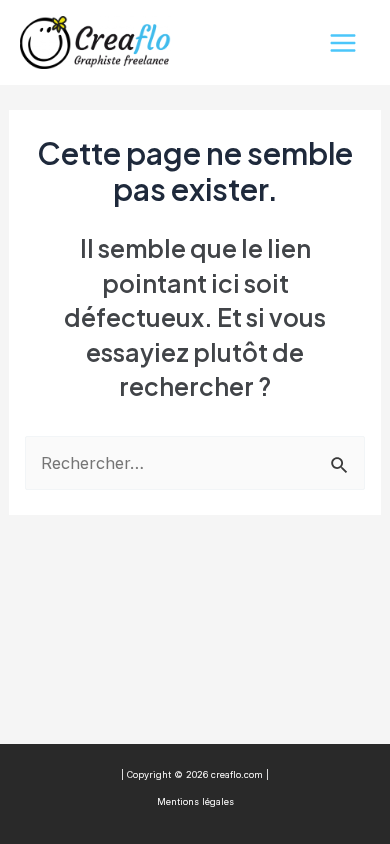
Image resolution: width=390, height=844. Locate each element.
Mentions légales (195, 801)
